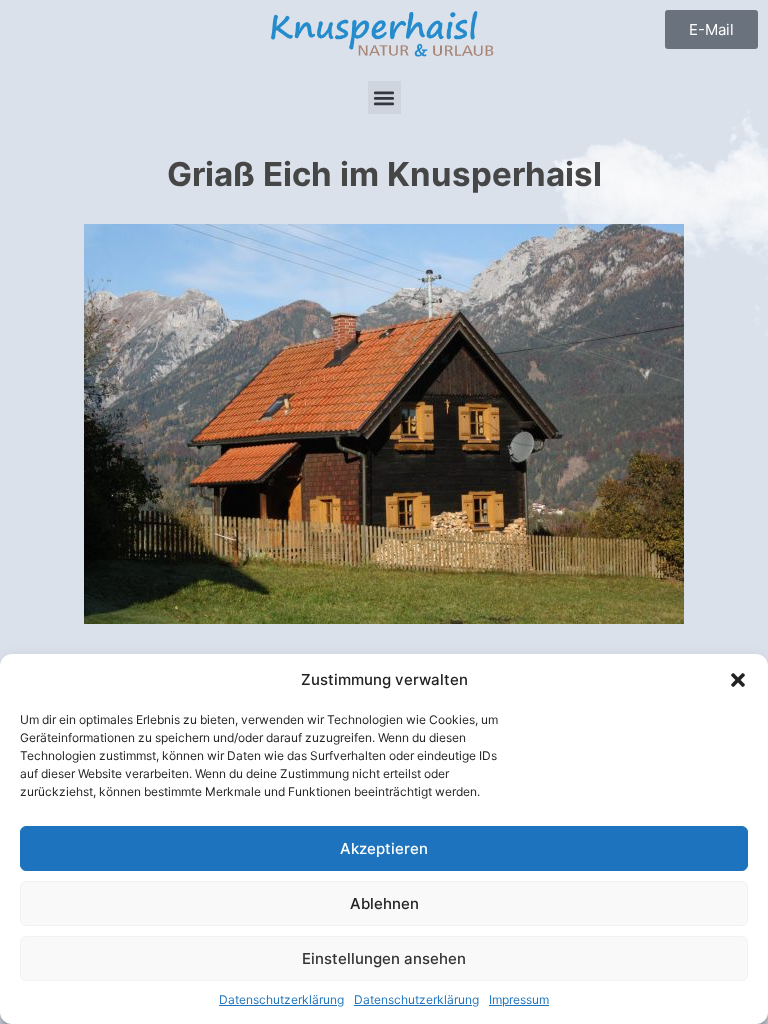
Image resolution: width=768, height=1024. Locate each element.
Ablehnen (384, 903)
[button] (738, 680)
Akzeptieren (384, 848)
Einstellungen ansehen (384, 958)
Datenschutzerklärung (281, 999)
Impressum (519, 999)
